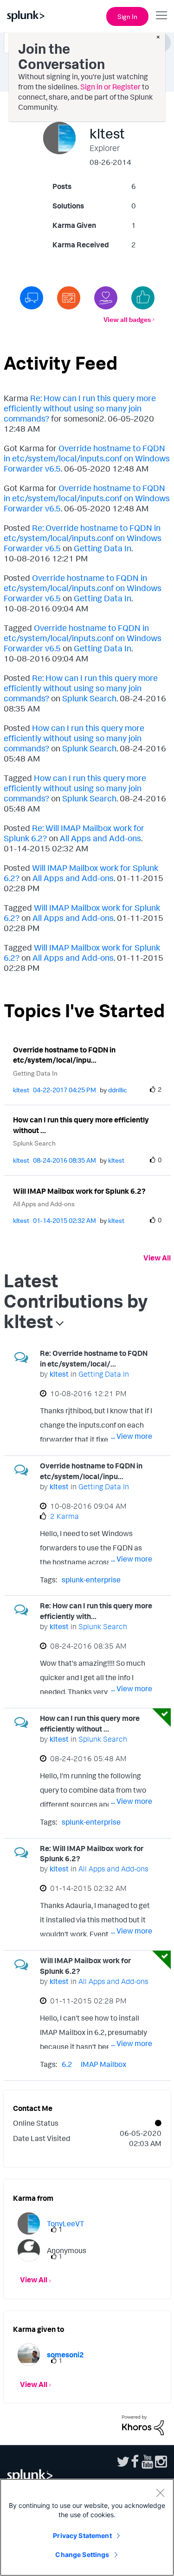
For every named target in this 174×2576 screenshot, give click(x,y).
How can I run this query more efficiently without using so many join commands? (74, 738)
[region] (87, 2527)
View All (157, 1258)
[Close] (160, 2493)
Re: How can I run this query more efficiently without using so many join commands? (80, 408)
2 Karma (64, 1516)
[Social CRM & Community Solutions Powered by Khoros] (143, 2424)
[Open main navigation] (161, 15)
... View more (132, 1436)
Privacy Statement (82, 2535)
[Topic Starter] (69, 298)
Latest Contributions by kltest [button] (76, 1301)
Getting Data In (103, 548)
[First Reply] (32, 298)
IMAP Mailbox (103, 2064)
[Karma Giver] (106, 298)
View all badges (127, 319)
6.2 (67, 2064)
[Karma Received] (143, 298)
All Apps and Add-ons (100, 838)
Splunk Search (89, 698)
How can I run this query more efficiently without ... (81, 1125)
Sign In (127, 16)
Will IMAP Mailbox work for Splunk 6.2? (79, 1191)
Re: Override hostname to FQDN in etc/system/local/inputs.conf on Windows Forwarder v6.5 (83, 538)
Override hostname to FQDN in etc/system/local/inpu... (64, 1055)
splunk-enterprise (91, 1580)
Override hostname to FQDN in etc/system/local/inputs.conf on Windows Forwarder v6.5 (87, 458)
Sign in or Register (110, 87)
